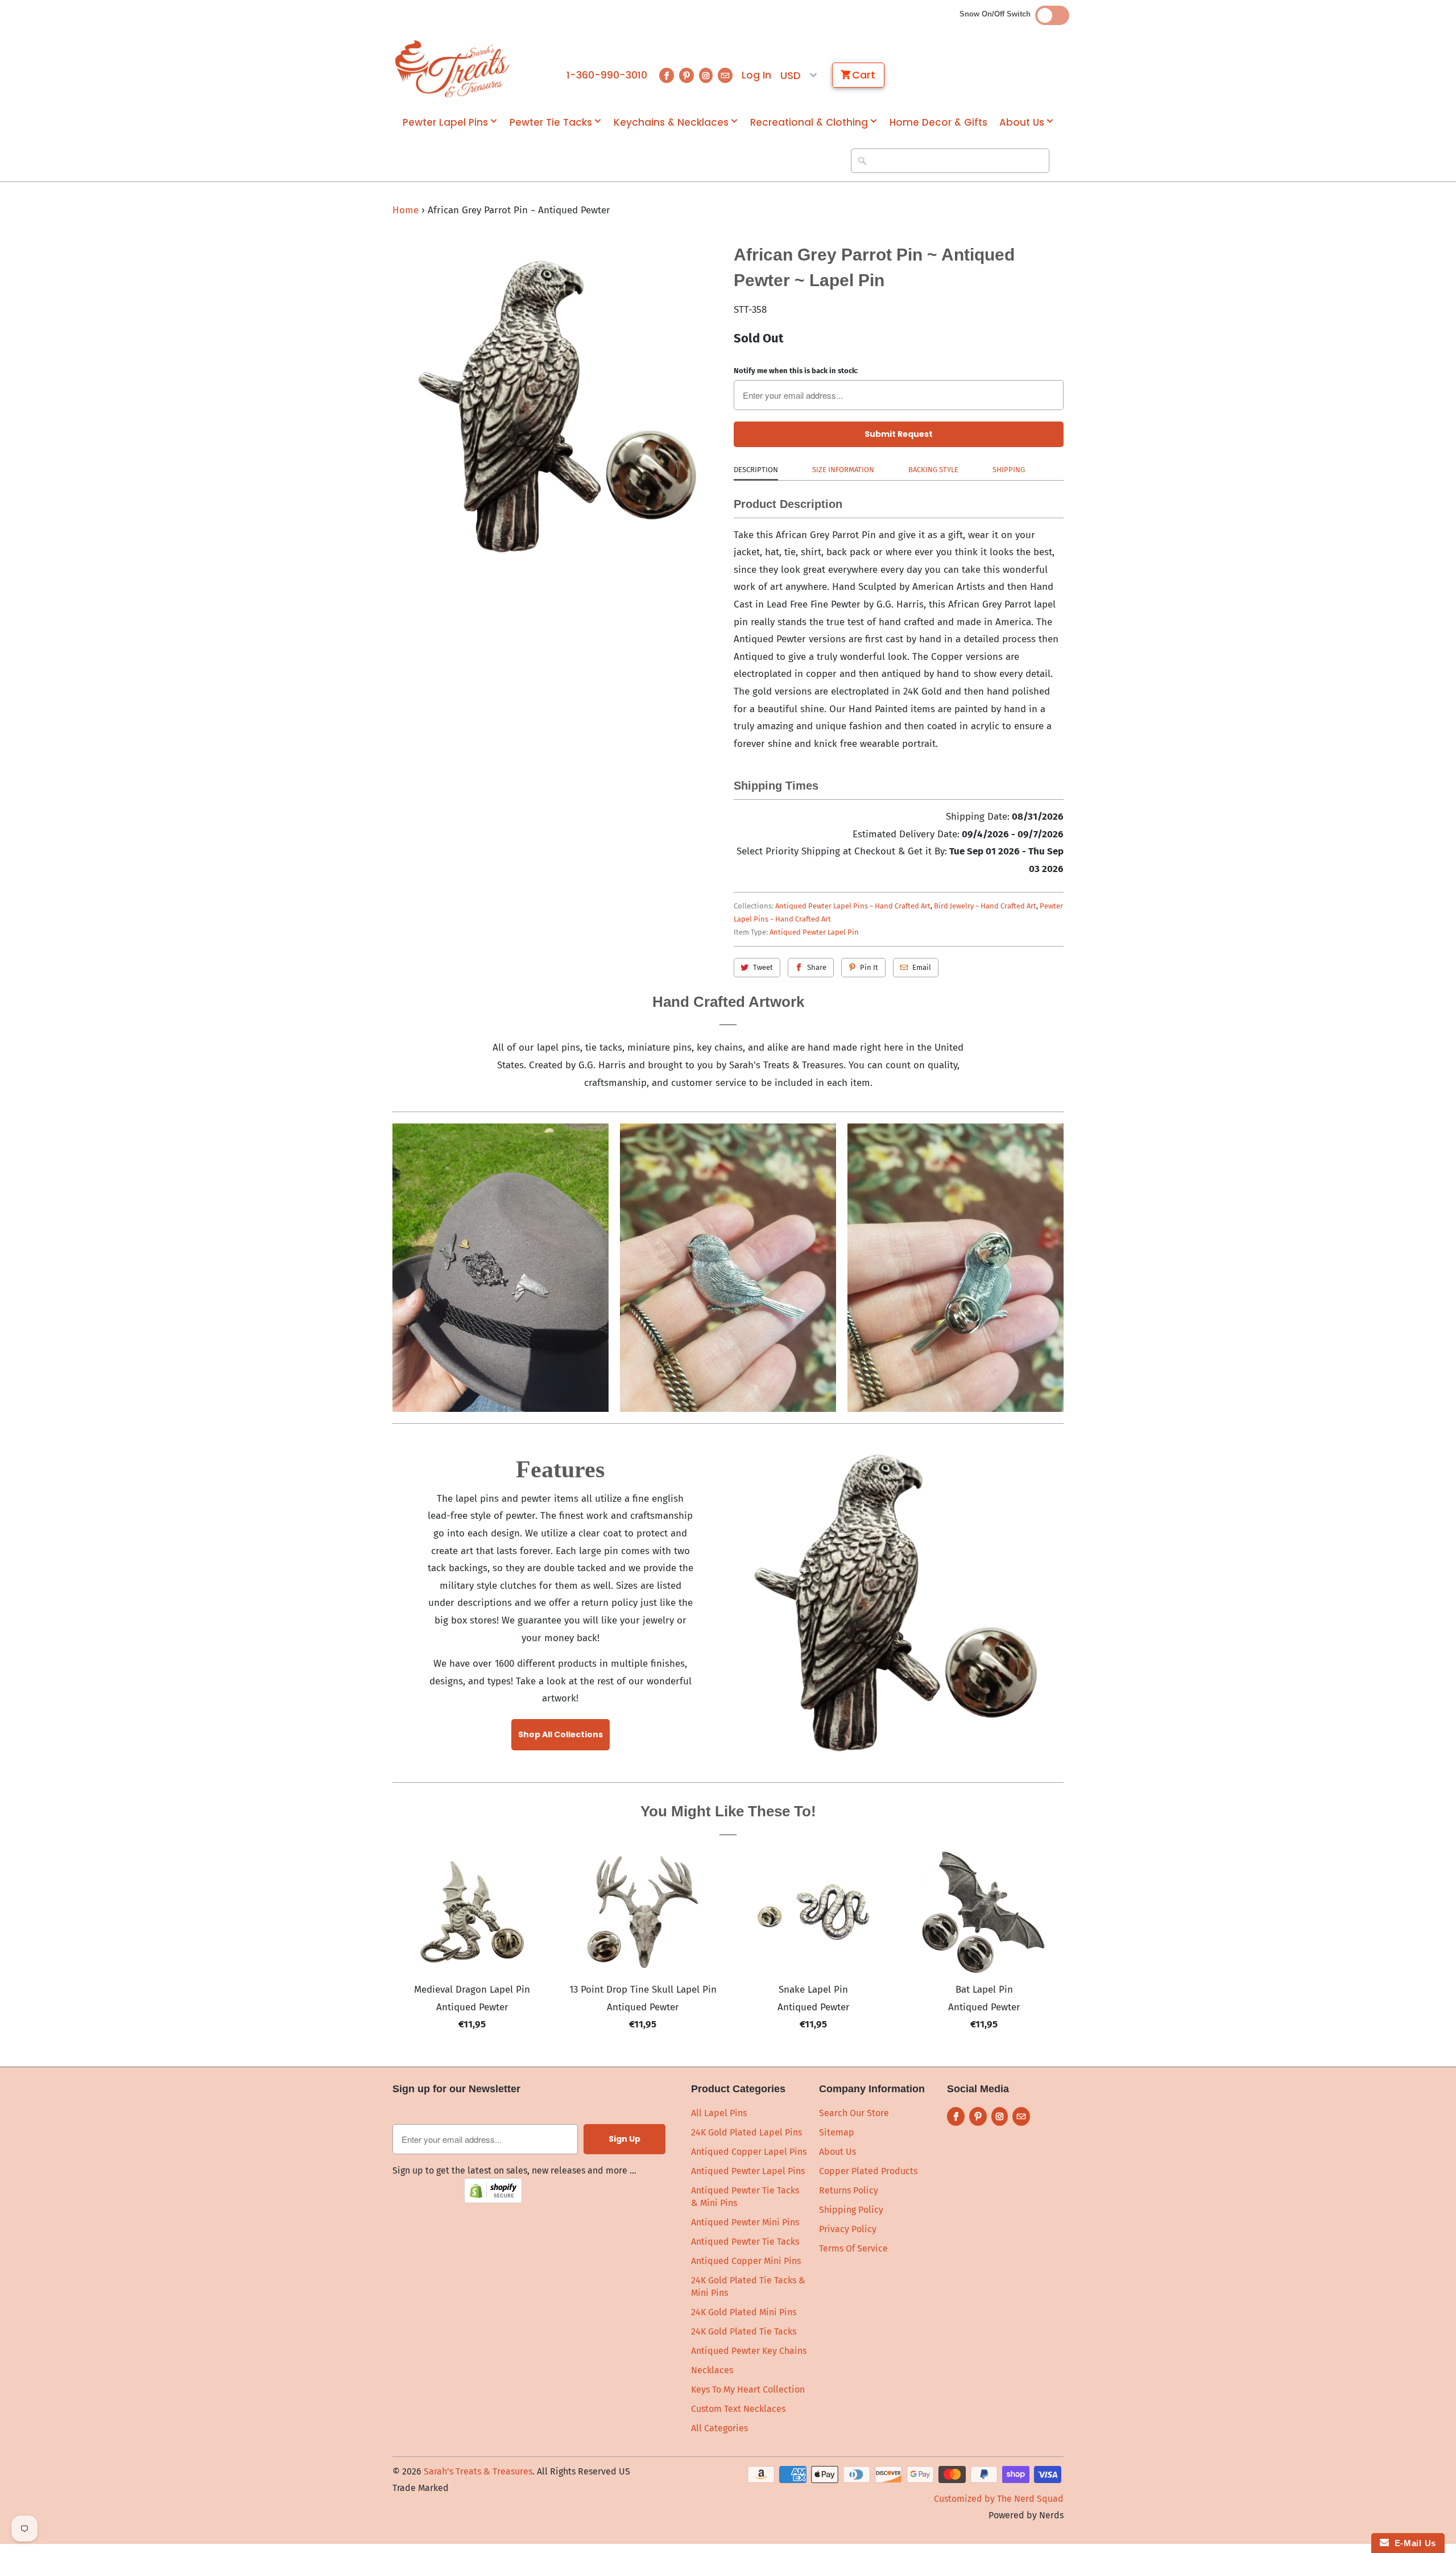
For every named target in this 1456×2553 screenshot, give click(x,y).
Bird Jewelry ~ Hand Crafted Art (985, 906)
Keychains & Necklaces (671, 123)
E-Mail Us (1412, 2543)
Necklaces (712, 2370)
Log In (756, 75)
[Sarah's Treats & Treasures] (452, 69)
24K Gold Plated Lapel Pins (746, 2132)
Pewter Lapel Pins (445, 123)
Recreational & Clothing (809, 123)
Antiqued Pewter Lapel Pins (748, 2171)
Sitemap (837, 2132)
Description (756, 470)
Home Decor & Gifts (938, 123)
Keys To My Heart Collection (748, 2389)
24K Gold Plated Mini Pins (744, 2312)
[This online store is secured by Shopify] (493, 2200)
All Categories (719, 2428)
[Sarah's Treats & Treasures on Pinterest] (686, 75)
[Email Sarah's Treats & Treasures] (725, 75)
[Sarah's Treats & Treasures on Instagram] (706, 75)
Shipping (1009, 470)
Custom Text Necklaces (738, 2409)
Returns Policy (849, 2190)
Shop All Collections (561, 1734)
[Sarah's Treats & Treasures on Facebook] (667, 75)
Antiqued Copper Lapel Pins (749, 2152)
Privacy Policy (848, 2229)
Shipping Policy (851, 2210)
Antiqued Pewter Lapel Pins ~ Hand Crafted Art (853, 906)
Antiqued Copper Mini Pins (746, 2261)
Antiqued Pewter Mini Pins (745, 2222)
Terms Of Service (853, 2248)
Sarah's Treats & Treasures (478, 2471)
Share (817, 967)
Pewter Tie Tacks (551, 123)
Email (922, 967)
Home (406, 210)
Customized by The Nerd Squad (999, 2499)
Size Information (843, 470)
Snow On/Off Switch (997, 14)
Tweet (763, 967)
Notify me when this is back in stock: (796, 371)
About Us (1022, 123)
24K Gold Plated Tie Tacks (744, 2331)
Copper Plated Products (868, 2171)
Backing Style (933, 470)
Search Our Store (854, 2113)
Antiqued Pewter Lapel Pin (814, 932)
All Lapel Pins (719, 2113)
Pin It (869, 967)
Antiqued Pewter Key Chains (749, 2351)
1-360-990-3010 (607, 75)
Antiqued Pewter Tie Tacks (745, 2242)
